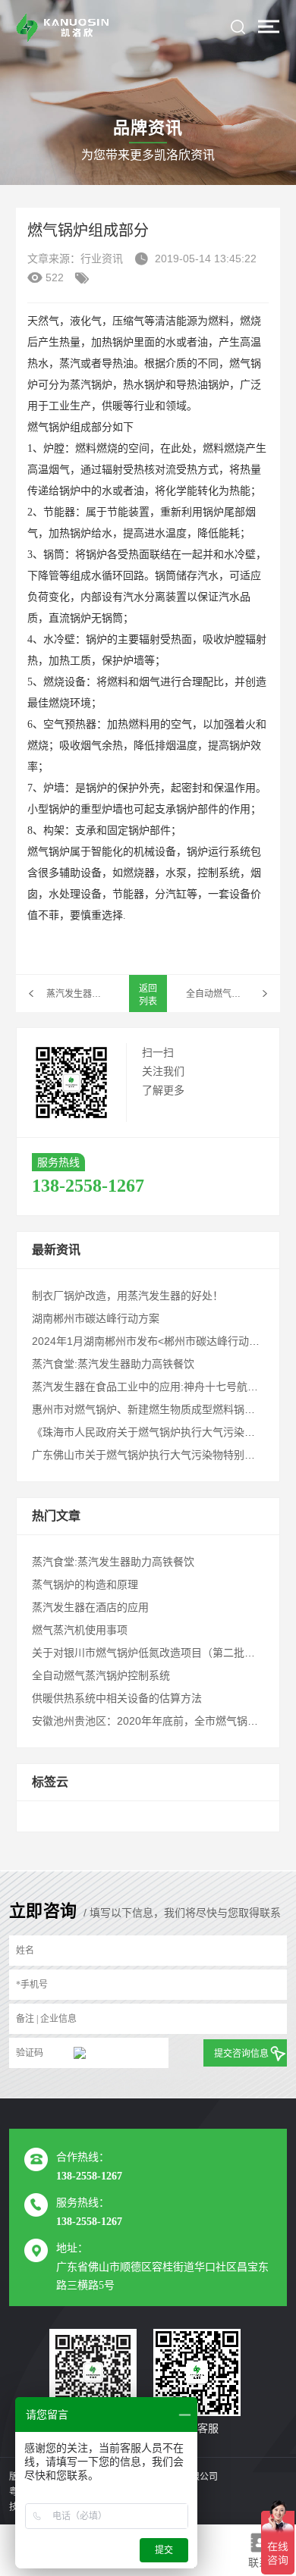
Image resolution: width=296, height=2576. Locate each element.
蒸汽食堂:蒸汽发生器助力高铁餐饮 (113, 1364)
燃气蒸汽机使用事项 (80, 1630)
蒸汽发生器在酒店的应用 (90, 1607)
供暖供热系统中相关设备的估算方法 (117, 1698)
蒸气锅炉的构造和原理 (85, 1584)
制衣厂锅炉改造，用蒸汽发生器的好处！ (128, 1296)
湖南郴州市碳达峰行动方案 (96, 1318)
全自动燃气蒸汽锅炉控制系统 (233, 994)
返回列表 (148, 995)
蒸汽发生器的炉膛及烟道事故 (78, 994)
